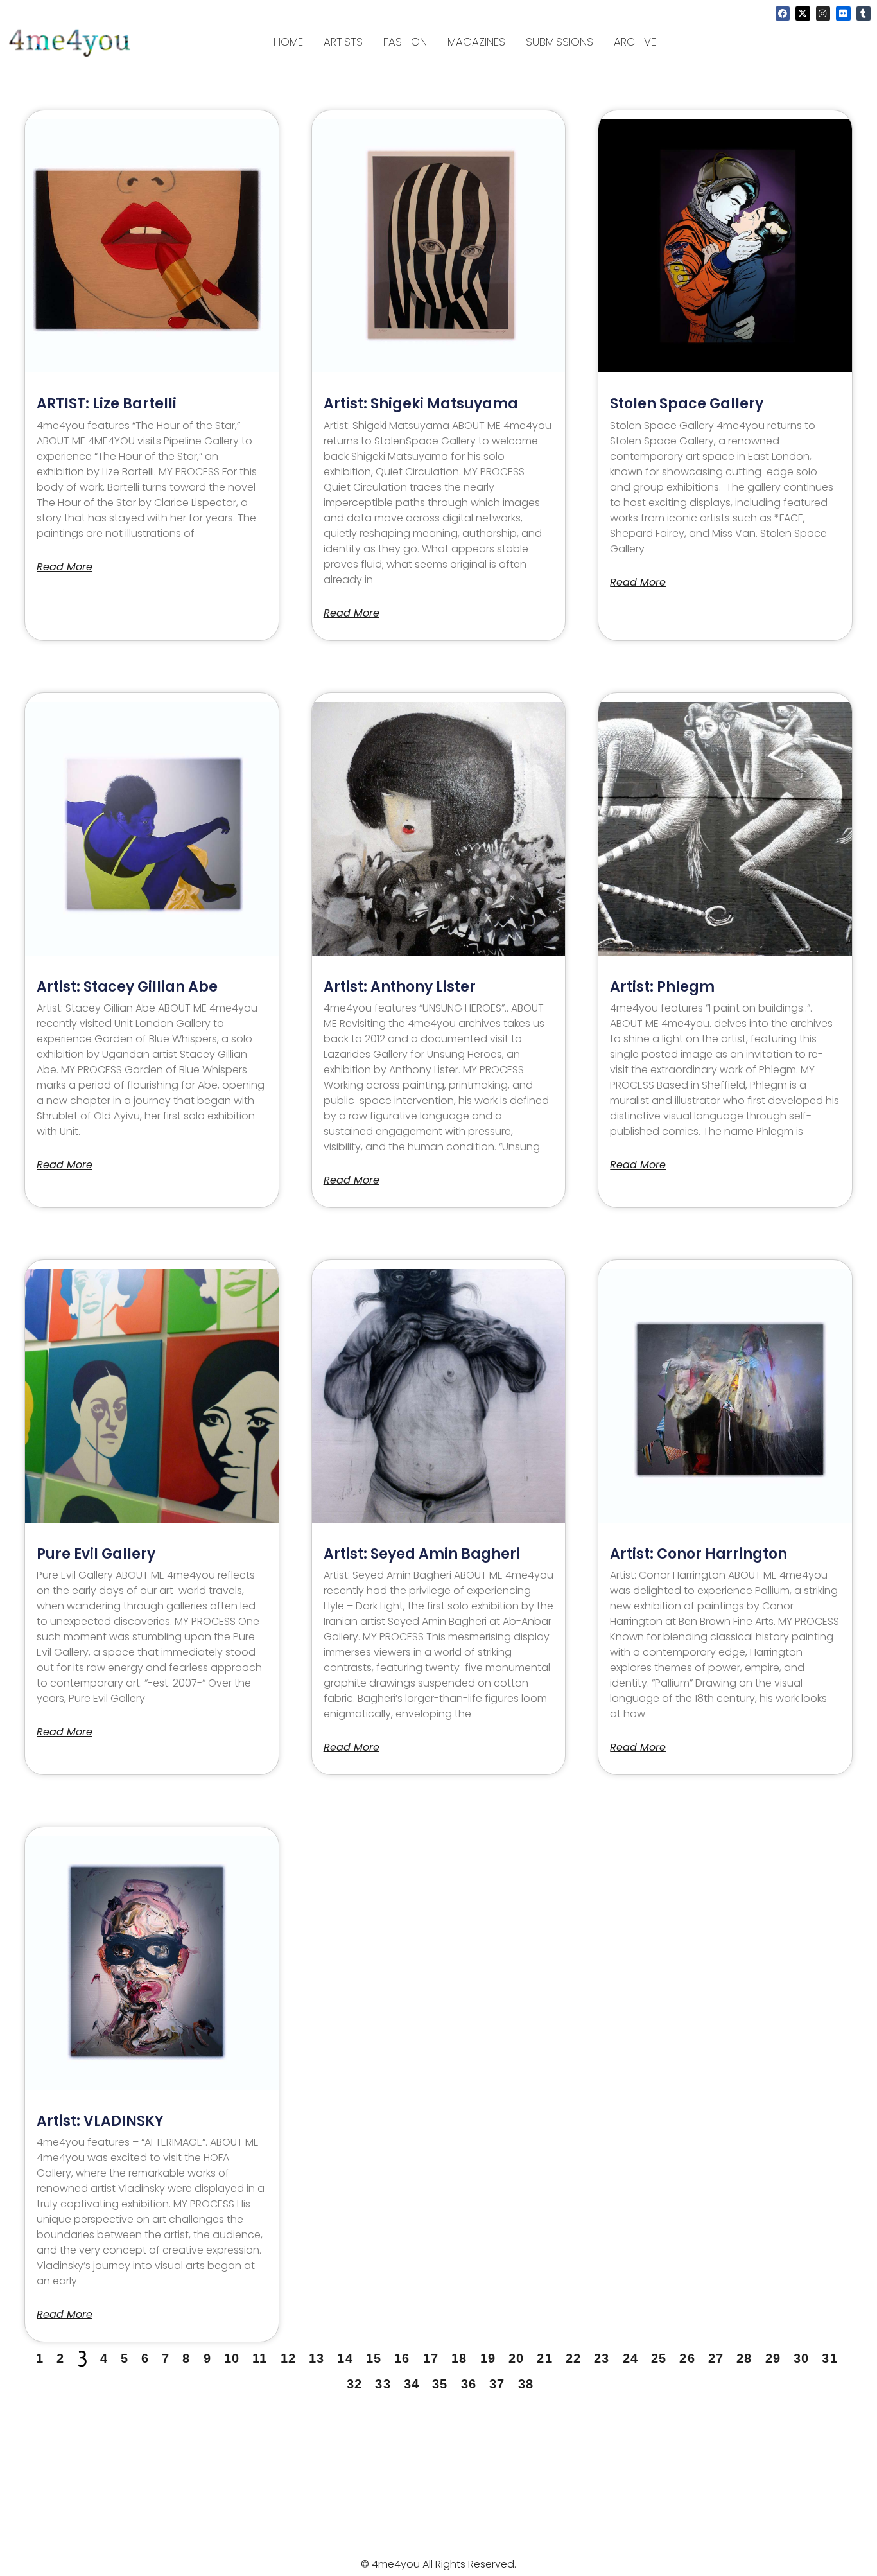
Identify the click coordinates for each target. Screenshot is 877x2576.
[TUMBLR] (864, 13)
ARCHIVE (635, 42)
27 (716, 2358)
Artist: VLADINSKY (100, 2121)
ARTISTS (343, 42)
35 (440, 2384)
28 (744, 2358)
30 (801, 2358)
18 (459, 2358)
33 (383, 2384)
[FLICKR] (843, 13)
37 (497, 2384)
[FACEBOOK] (783, 13)
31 (829, 2358)
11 (260, 2358)
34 (412, 2384)
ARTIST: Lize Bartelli (107, 404)
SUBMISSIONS (560, 42)
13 (317, 2358)
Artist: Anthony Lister (400, 987)
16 (402, 2358)
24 (630, 2358)
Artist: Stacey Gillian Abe (127, 987)
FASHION (405, 42)
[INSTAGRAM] (823, 13)
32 (354, 2384)
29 (773, 2358)
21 (544, 2358)
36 (469, 2384)
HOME (288, 42)
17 (431, 2358)
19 (488, 2358)
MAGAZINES (476, 42)
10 (232, 2358)
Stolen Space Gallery (687, 404)
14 (345, 2358)
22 (573, 2358)
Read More (65, 567)
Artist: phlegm (662, 987)
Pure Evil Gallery (96, 1554)
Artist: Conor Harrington (699, 1554)
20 (516, 2358)
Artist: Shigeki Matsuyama (421, 404)
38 (526, 2384)
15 (374, 2358)
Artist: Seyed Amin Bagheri (422, 1554)
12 (288, 2358)
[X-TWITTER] (803, 13)
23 (602, 2358)
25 (659, 2358)
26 (687, 2358)
